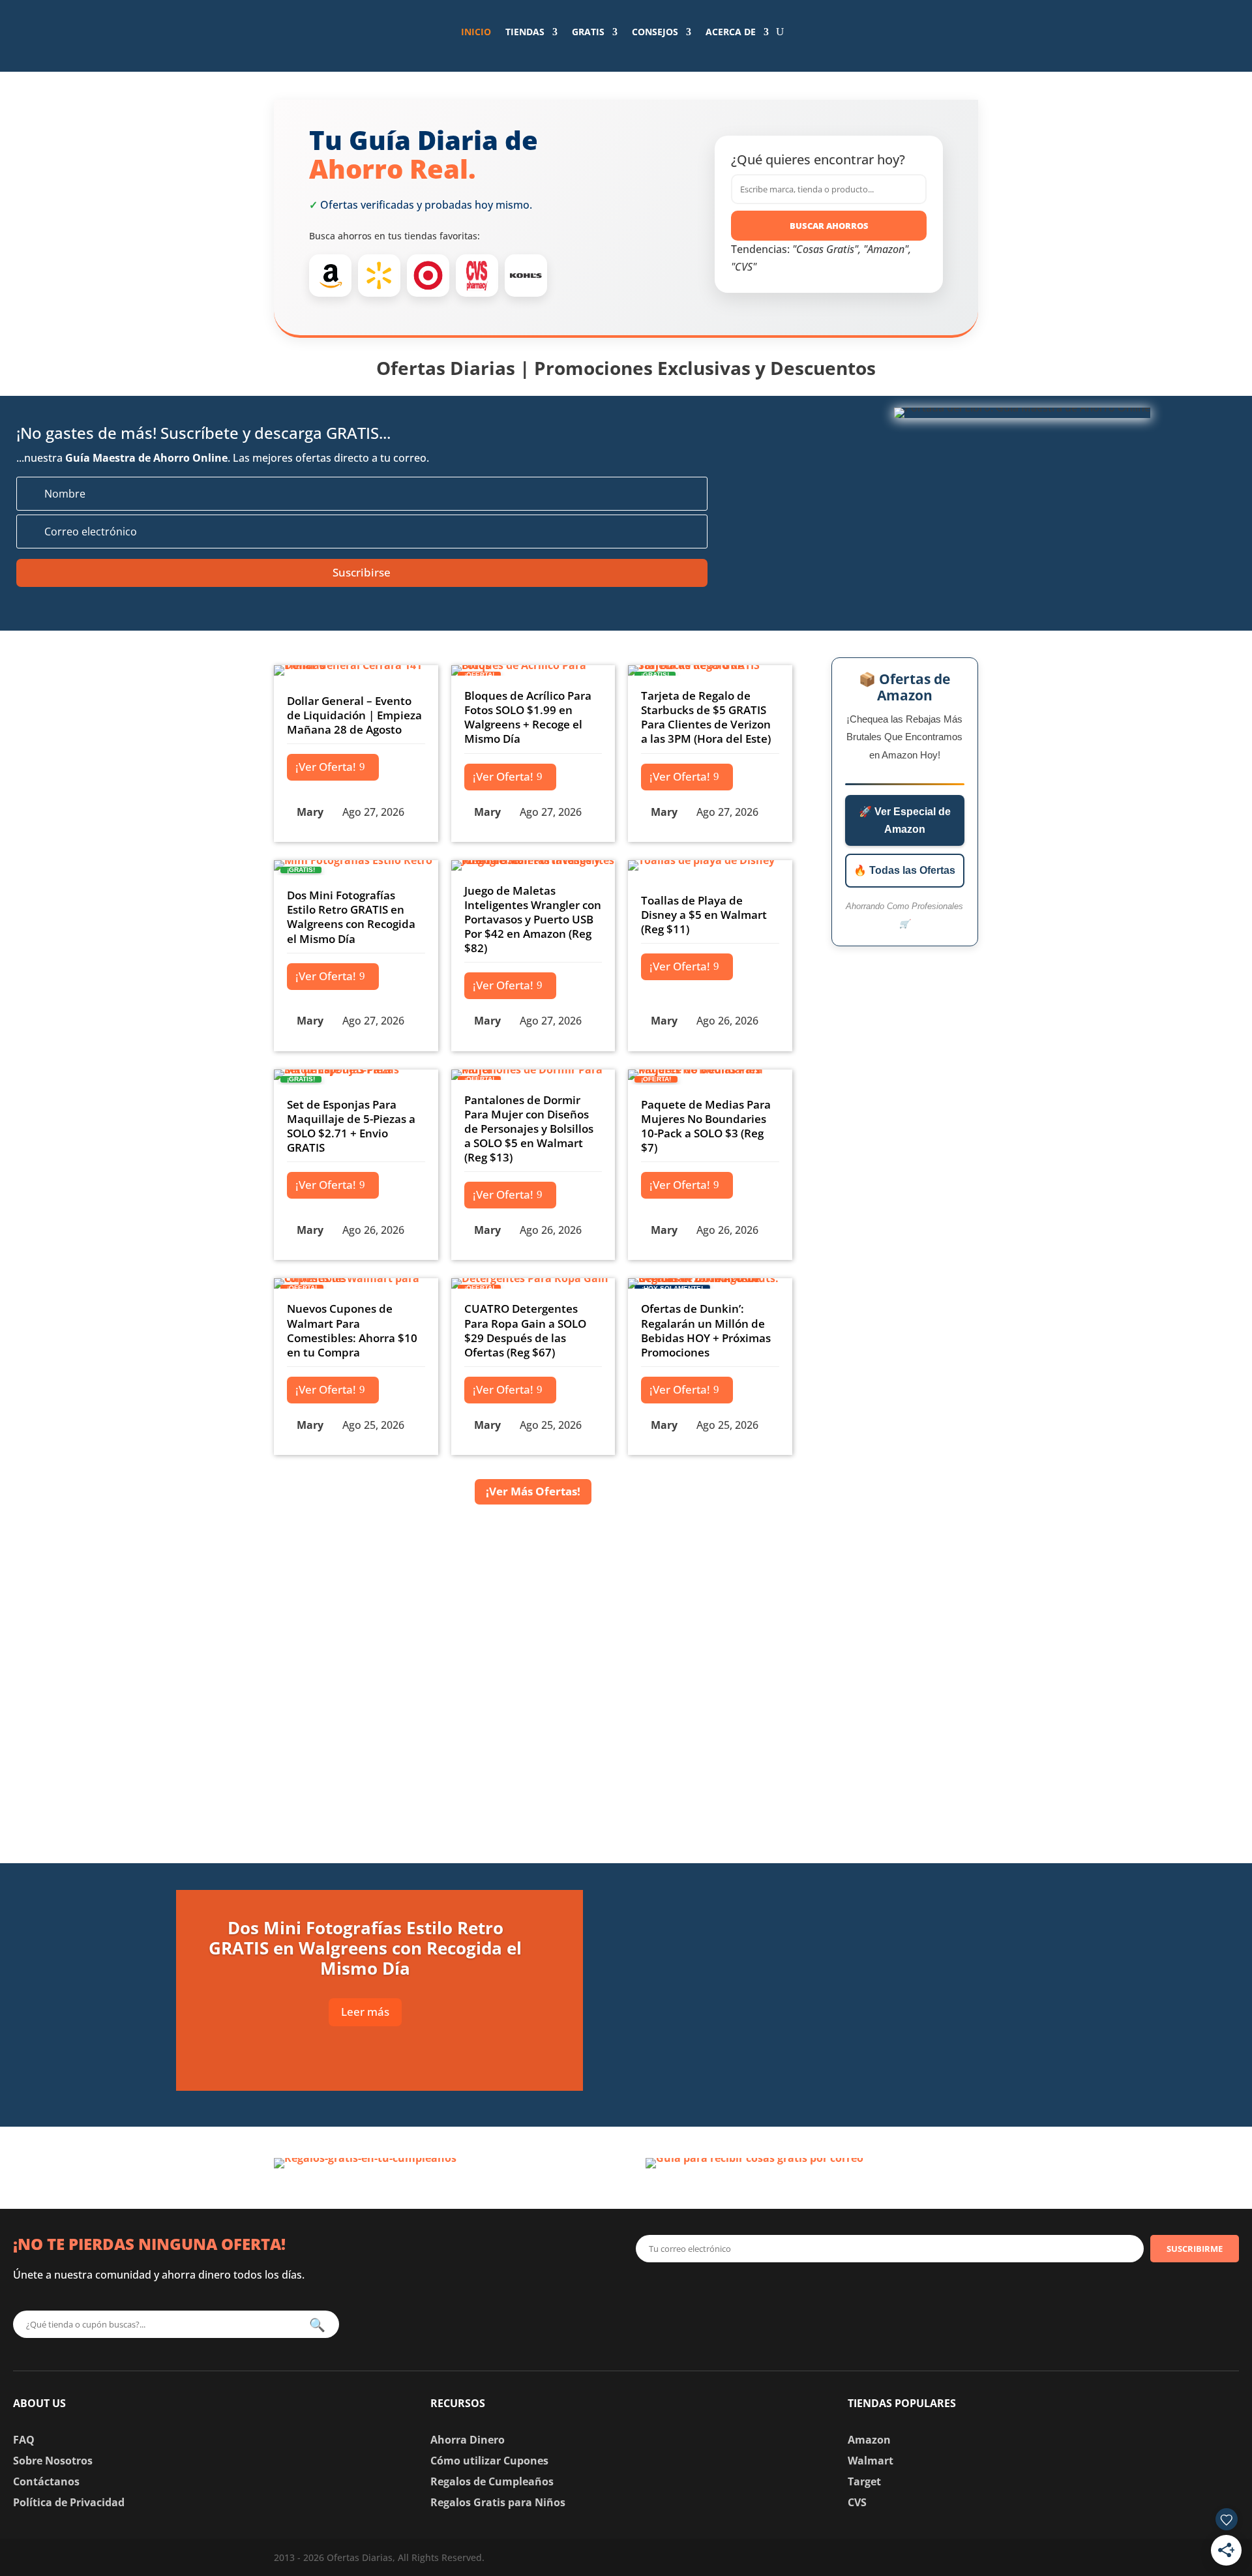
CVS (857, 2502)
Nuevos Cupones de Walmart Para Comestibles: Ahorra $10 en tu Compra (352, 1330)
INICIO (476, 32)
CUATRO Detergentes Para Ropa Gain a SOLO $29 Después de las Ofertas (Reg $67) (525, 1330)
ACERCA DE (731, 32)
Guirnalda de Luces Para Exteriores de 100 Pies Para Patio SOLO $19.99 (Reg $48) (887, 1985)
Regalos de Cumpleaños (492, 2481)
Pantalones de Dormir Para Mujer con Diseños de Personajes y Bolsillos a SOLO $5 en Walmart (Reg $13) (529, 1129)
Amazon (869, 2440)
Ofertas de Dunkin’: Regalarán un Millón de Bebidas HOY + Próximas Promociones (706, 1330)
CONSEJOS (655, 32)
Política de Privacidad (69, 2502)
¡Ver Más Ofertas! (533, 1491)
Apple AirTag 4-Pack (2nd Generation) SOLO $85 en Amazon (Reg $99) (866, 1901)
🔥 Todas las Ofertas (904, 870)
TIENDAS (525, 32)
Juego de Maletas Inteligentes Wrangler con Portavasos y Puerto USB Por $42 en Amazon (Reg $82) (533, 919)
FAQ (24, 2440)
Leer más (365, 2012)
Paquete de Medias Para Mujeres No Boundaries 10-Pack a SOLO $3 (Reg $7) (706, 1126)
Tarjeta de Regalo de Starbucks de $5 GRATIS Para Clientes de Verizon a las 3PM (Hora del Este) (706, 717)
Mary (310, 812)
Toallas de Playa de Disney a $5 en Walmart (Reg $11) (704, 915)
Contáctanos (46, 2481)
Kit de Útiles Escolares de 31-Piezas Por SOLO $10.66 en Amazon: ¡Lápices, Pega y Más (878, 2070)
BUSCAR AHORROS (829, 226)
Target (864, 2481)
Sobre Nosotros (53, 2461)
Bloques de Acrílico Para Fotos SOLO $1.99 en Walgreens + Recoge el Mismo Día (528, 717)
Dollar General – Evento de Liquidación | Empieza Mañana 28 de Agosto (354, 715)
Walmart (871, 2461)
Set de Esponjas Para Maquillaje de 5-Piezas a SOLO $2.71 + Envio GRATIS (351, 1126)
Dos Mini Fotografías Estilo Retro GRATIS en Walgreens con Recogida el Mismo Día (351, 917)
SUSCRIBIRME (1195, 2249)
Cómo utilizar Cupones (489, 2461)
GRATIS (588, 32)
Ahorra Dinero (468, 2440)
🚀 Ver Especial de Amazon (905, 820)
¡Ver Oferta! (326, 767)
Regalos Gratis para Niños (498, 2502)
